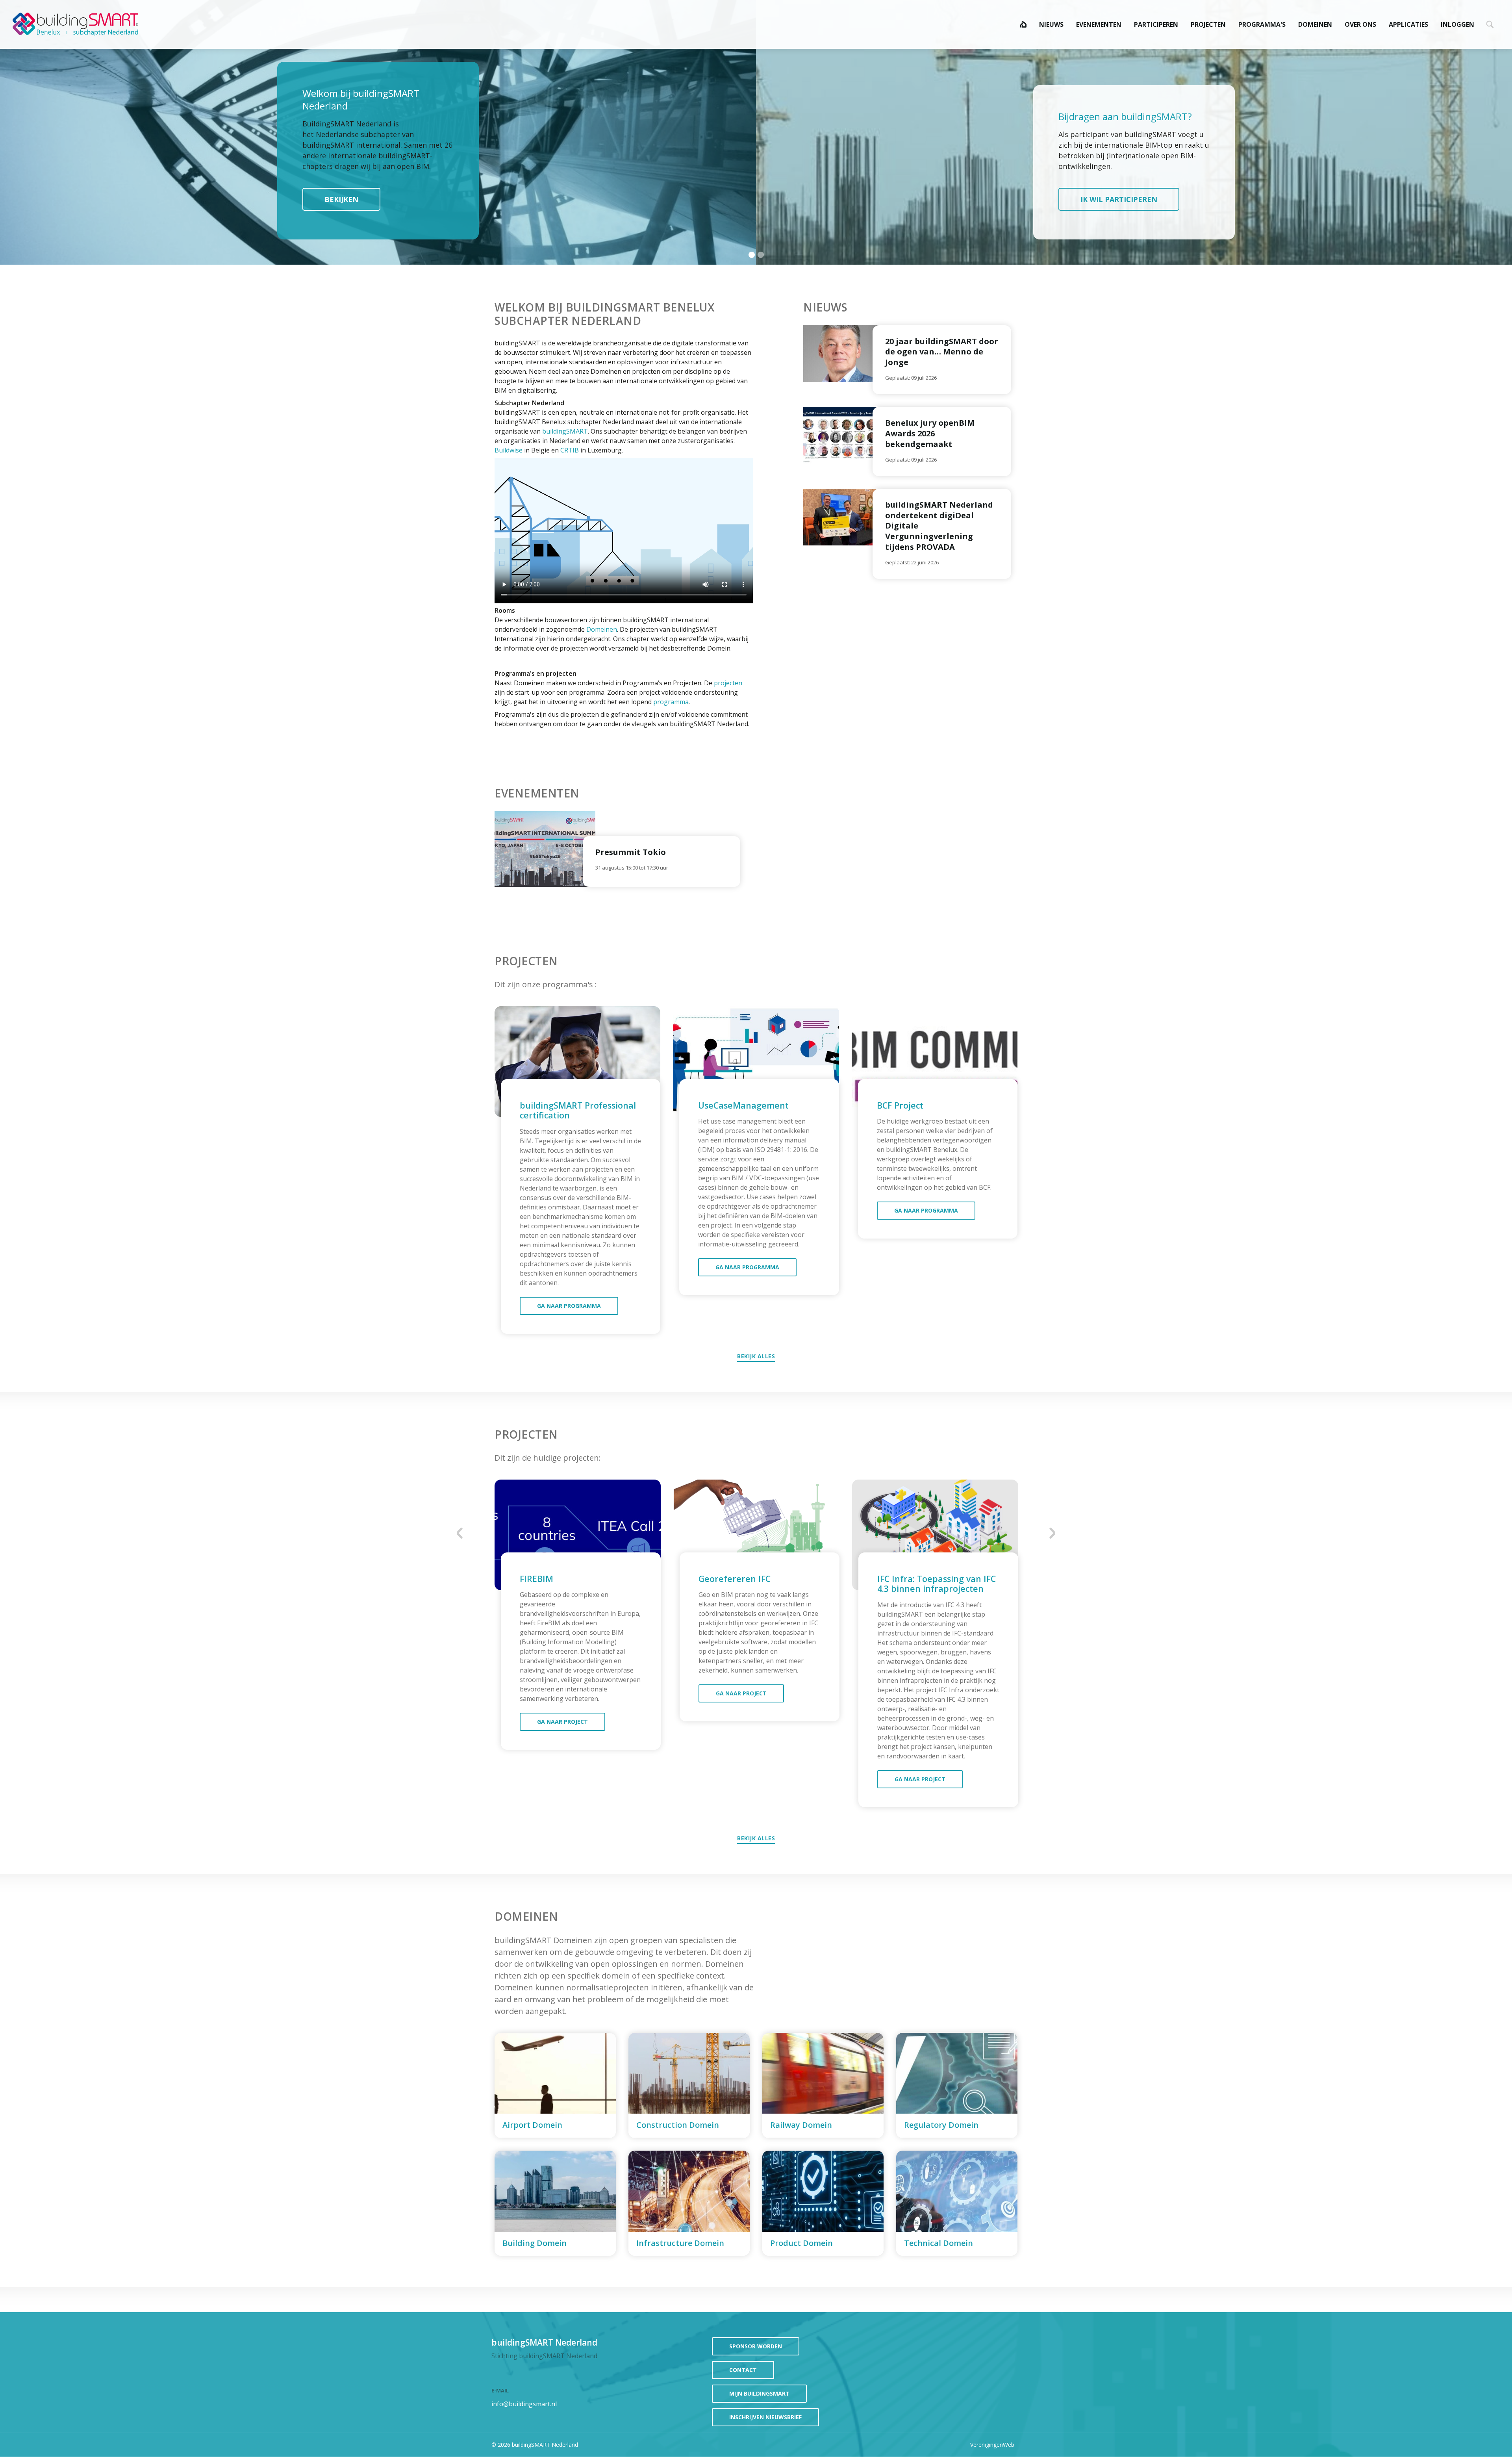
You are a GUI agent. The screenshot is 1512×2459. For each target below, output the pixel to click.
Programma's (1262, 24)
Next (1052, 1533)
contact (743, 2370)
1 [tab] (752, 255)
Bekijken (341, 199)
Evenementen (1099, 24)
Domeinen (1315, 24)
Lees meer (942, 360)
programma (671, 702)
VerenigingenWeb (992, 2445)
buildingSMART (565, 431)
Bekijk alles (756, 1356)
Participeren (1156, 24)
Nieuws (1051, 24)
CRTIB (570, 450)
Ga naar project (562, 1722)
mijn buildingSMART (759, 2393)
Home (1023, 24)
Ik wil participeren (1119, 199)
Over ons (1360, 24)
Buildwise (509, 450)
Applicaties (1408, 24)
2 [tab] (762, 255)
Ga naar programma (569, 1306)
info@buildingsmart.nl (524, 2404)
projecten (728, 683)
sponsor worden (756, 2346)
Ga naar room (555, 2085)
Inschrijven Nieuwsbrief (765, 2417)
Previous (460, 1533)
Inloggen (1457, 24)
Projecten (1208, 24)
